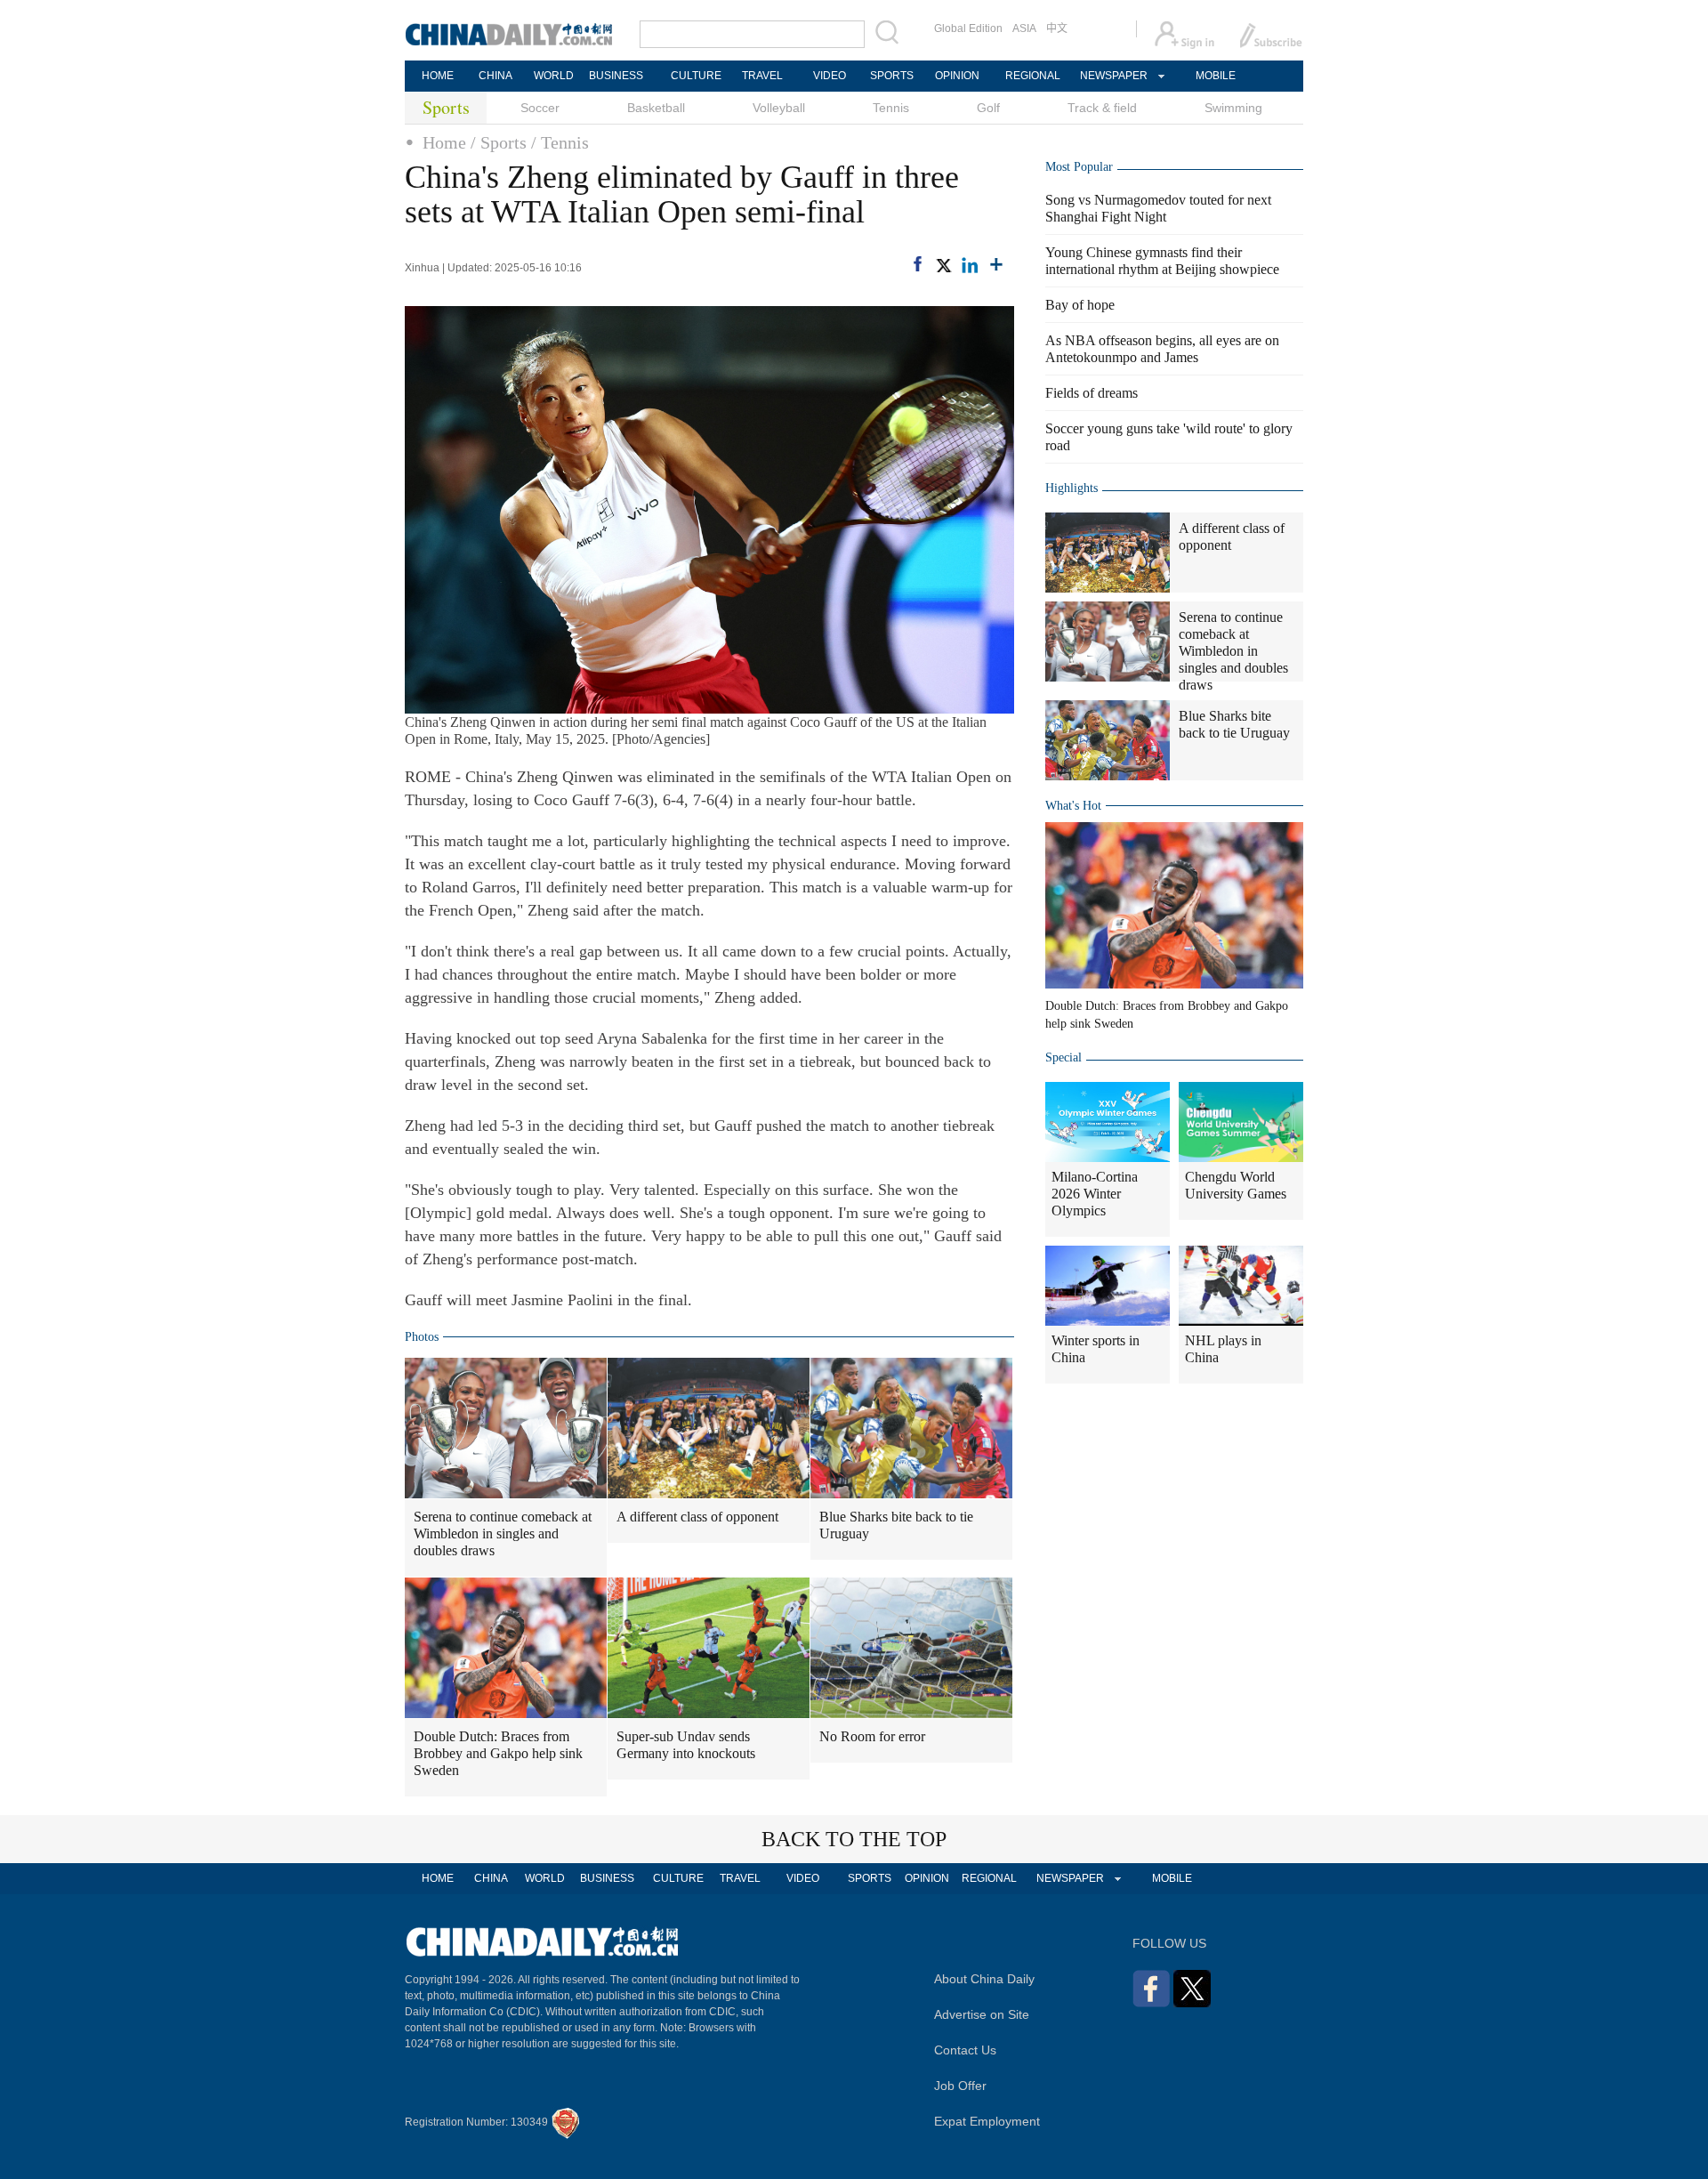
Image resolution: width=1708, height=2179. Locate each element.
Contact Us (965, 2050)
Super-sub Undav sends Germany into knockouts (686, 1745)
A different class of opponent (697, 1517)
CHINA (495, 76)
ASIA (1024, 28)
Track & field (1102, 108)
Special (1063, 1057)
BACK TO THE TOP (854, 1839)
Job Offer (960, 2086)
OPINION (957, 76)
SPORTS (892, 76)
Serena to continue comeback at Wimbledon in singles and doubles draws (503, 1533)
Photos (422, 1337)
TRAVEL (762, 76)
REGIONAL (1033, 76)
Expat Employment (987, 2121)
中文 (1057, 28)
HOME (438, 76)
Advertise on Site (982, 2014)
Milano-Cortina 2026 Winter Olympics (1095, 1194)
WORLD (554, 76)
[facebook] (918, 264)
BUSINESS (616, 76)
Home (444, 142)
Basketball (656, 108)
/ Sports (499, 142)
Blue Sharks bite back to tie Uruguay (896, 1525)
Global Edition (968, 28)
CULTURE (696, 76)
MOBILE (1216, 76)
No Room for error (872, 1736)
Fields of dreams (1092, 393)
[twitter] (943, 265)
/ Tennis (560, 142)
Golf (988, 108)
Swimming (1233, 108)
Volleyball (779, 108)
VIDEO (830, 76)
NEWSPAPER (1113, 76)
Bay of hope (1080, 305)
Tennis (891, 108)
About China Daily (984, 1979)
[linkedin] (970, 265)
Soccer (540, 108)
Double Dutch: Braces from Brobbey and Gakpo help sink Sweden (498, 1753)
